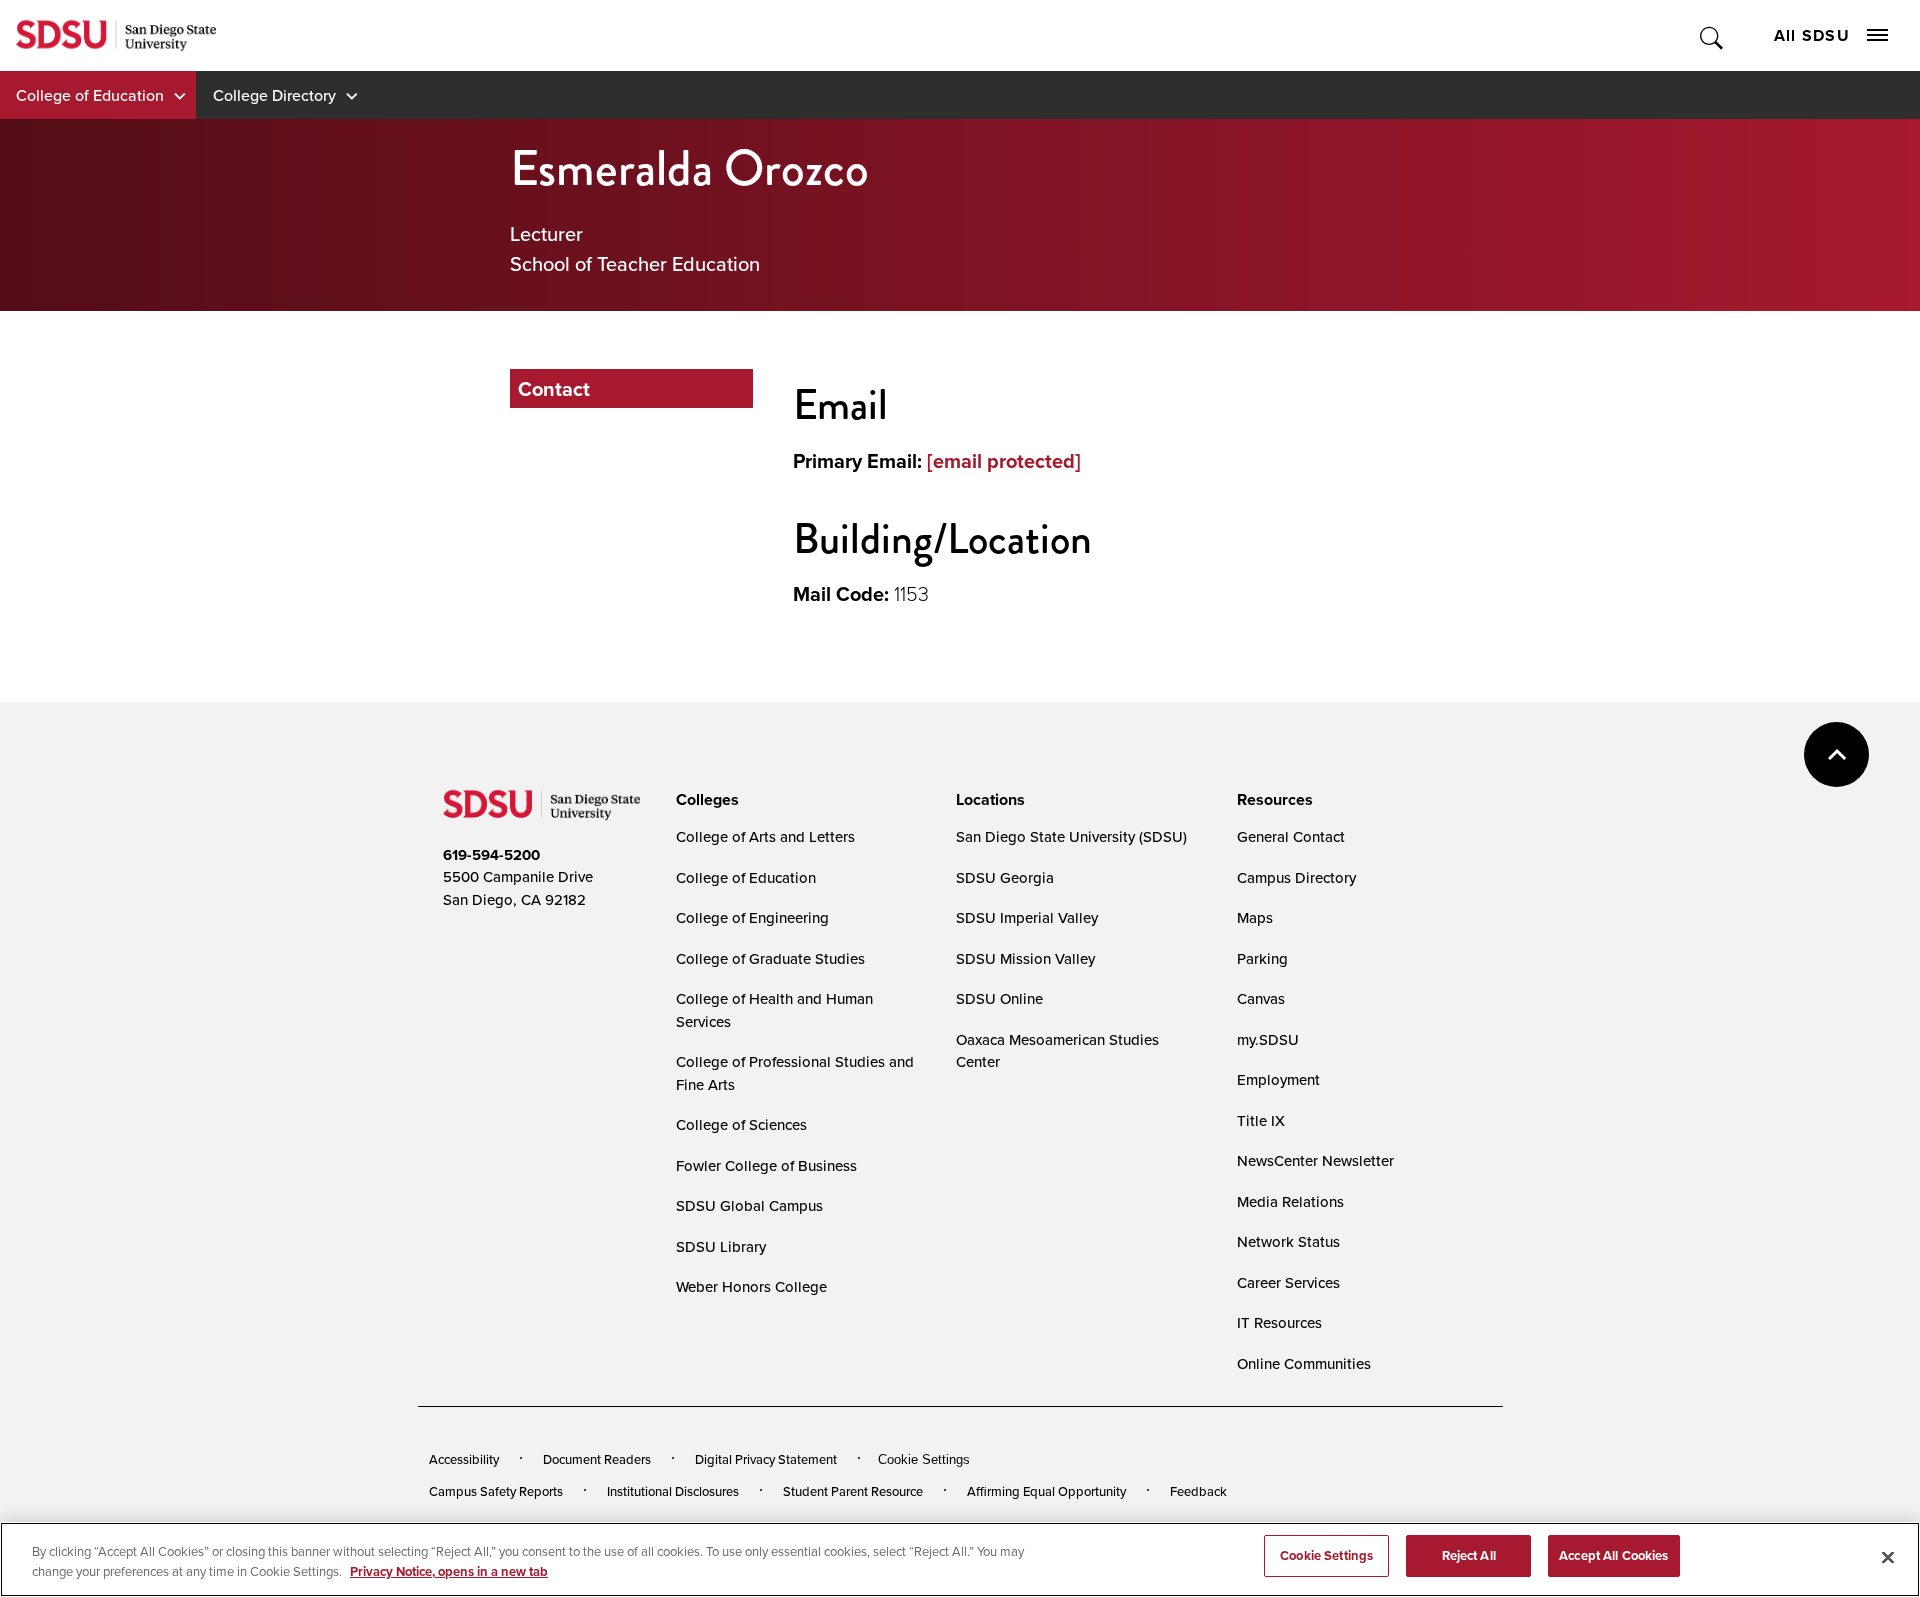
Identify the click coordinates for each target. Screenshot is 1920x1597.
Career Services (1288, 1282)
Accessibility (464, 1459)
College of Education (90, 95)
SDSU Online (999, 998)
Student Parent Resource (853, 1491)
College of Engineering (752, 917)
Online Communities (1304, 1363)
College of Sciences (741, 1124)
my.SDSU (1268, 1039)
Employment (1278, 1079)
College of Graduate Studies (770, 958)
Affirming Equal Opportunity (1046, 1491)
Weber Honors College (751, 1286)
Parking (1262, 958)
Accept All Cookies (1613, 1555)
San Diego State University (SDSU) (1071, 836)
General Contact (1291, 836)
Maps (1255, 917)
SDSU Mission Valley (1025, 958)
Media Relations (1290, 1201)
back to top (1836, 754)
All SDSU (1812, 35)
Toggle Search (1712, 35)
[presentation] (704, 800)
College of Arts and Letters (765, 836)
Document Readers (597, 1459)
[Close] (1888, 1557)
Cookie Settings (924, 1459)
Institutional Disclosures (673, 1491)
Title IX (1261, 1120)
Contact (554, 388)
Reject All (1469, 1555)
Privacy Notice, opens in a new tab (449, 1571)
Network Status (1288, 1241)
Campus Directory (1296, 877)
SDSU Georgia (1005, 877)
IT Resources (1279, 1322)
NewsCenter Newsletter (1315, 1160)
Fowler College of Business (766, 1165)
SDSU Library (721, 1246)
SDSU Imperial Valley (1027, 917)
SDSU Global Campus (749, 1205)
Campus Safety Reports (496, 1491)
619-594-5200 (491, 855)
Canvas (1261, 998)
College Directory (274, 95)
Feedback (1198, 1491)
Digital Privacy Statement (766, 1459)
